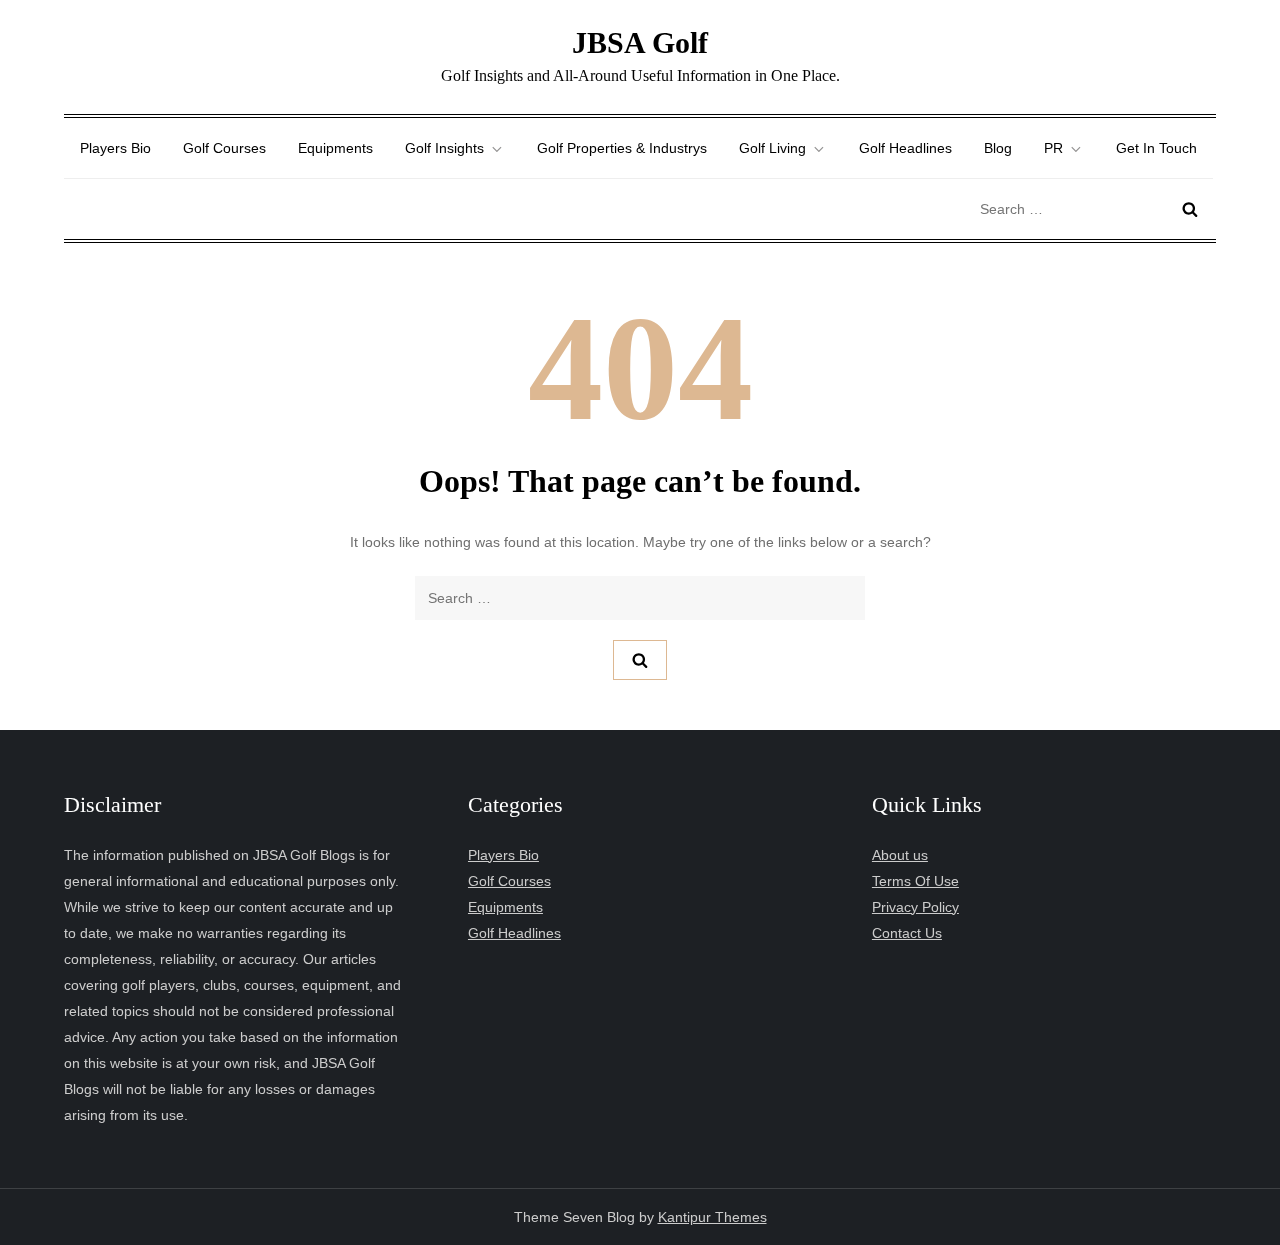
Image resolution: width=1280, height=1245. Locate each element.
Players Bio (115, 148)
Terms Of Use (915, 881)
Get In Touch (1156, 148)
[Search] (1190, 209)
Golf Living (772, 148)
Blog (998, 148)
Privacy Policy (915, 907)
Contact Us (907, 933)
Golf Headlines (905, 148)
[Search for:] (1093, 208)
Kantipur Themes (712, 1217)
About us (900, 855)
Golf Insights (444, 148)
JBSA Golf (640, 42)
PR (1053, 148)
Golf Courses (224, 148)
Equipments (335, 148)
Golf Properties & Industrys (622, 148)
